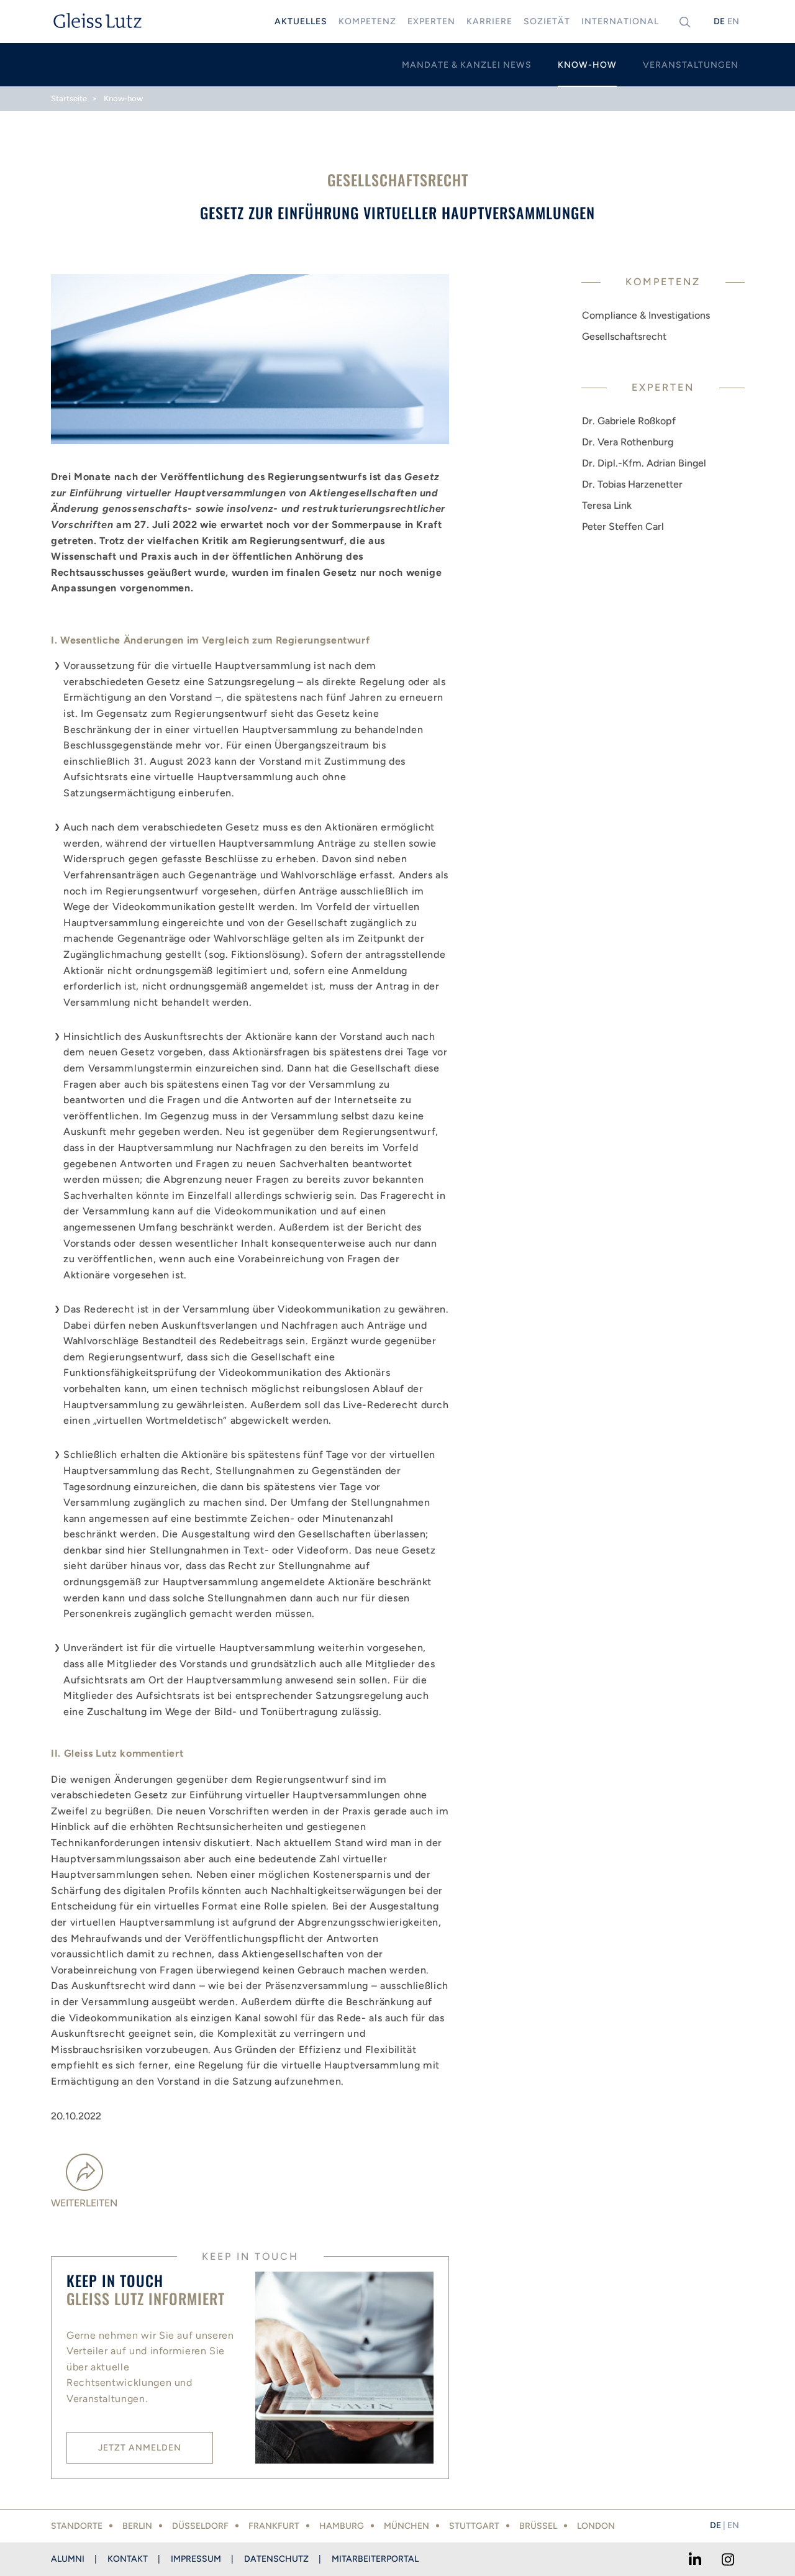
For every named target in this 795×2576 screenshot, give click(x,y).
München (407, 2526)
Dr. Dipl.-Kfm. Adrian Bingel (644, 463)
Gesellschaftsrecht (624, 336)
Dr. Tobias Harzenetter (632, 484)
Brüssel (538, 2526)
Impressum (196, 2559)
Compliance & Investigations (646, 315)
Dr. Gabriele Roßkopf (629, 421)
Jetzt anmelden (140, 2448)
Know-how (123, 98)
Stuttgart (474, 2526)
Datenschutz (276, 2559)
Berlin (137, 2526)
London (596, 2526)
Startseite (69, 98)
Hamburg (342, 2526)
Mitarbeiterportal (375, 2559)
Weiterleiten (84, 2203)
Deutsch (719, 21)
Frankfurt (274, 2526)
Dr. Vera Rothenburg (628, 442)
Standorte (77, 2526)
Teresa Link (607, 505)
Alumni (68, 2559)
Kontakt (128, 2559)
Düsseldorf (200, 2526)
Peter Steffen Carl (623, 526)
